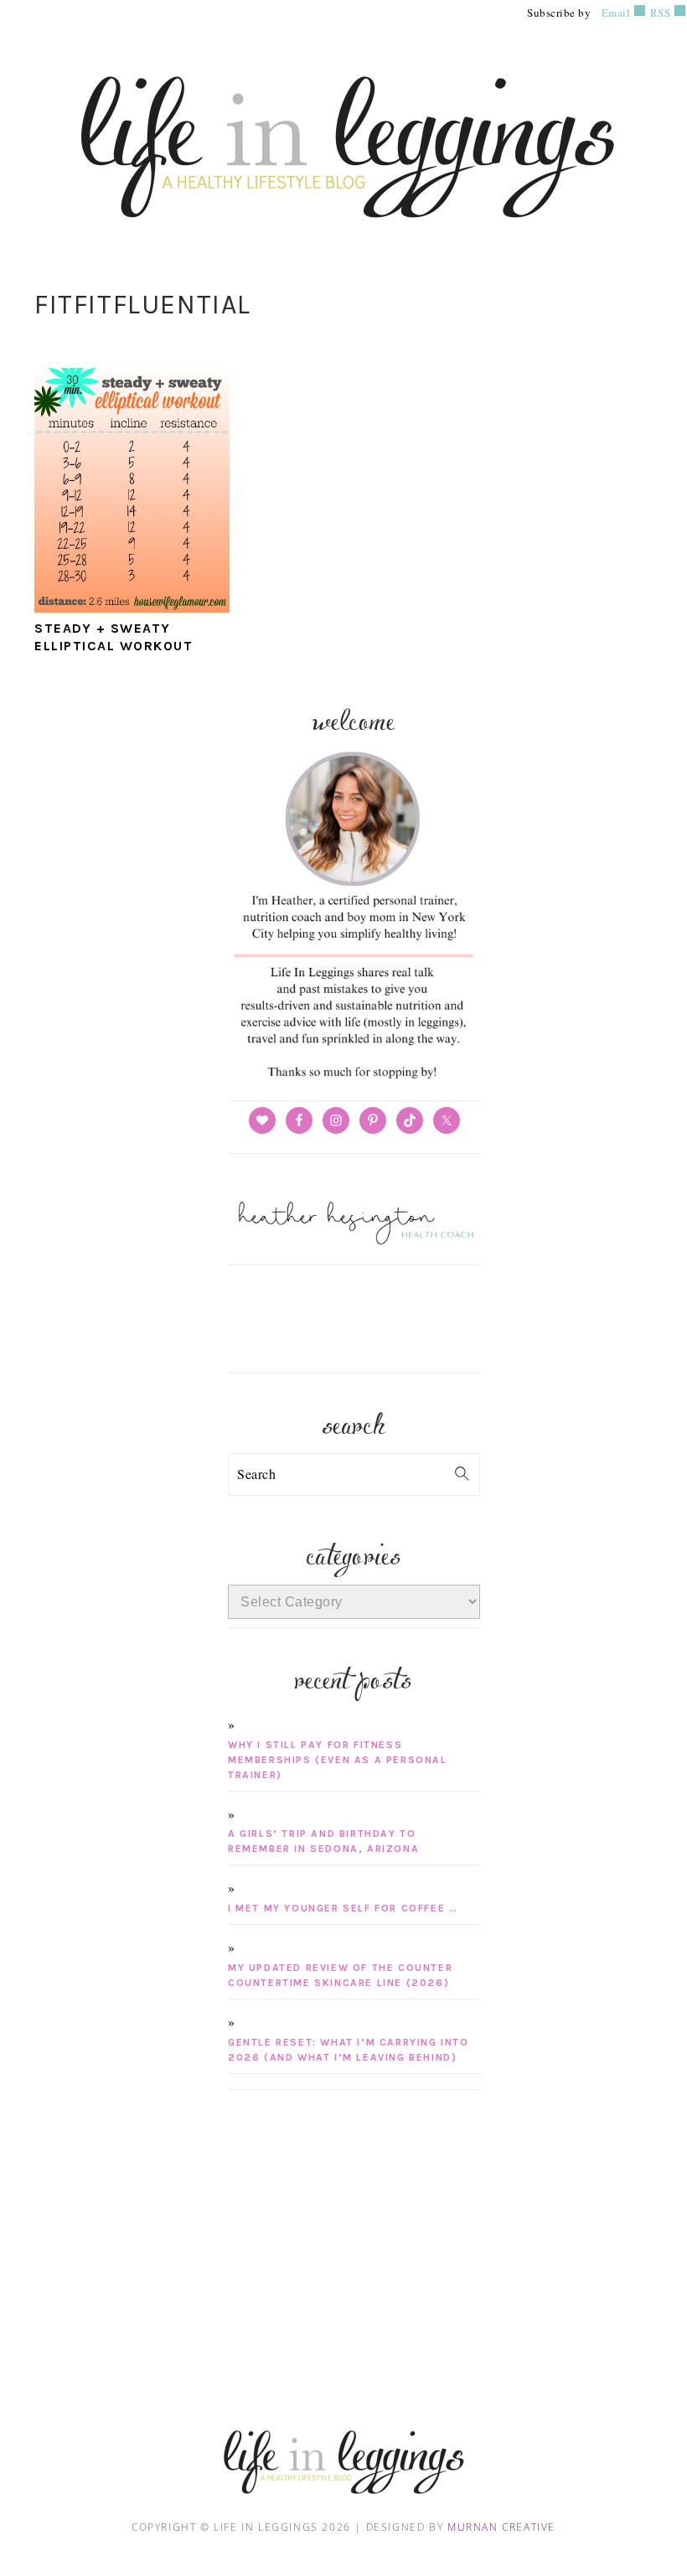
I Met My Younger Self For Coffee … (343, 1908)
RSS (659, 13)
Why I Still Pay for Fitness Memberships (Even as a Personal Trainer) (338, 1760)
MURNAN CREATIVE (501, 2527)
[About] (354, 1079)
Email (616, 13)
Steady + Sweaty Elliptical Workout (114, 637)
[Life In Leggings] (343, 238)
